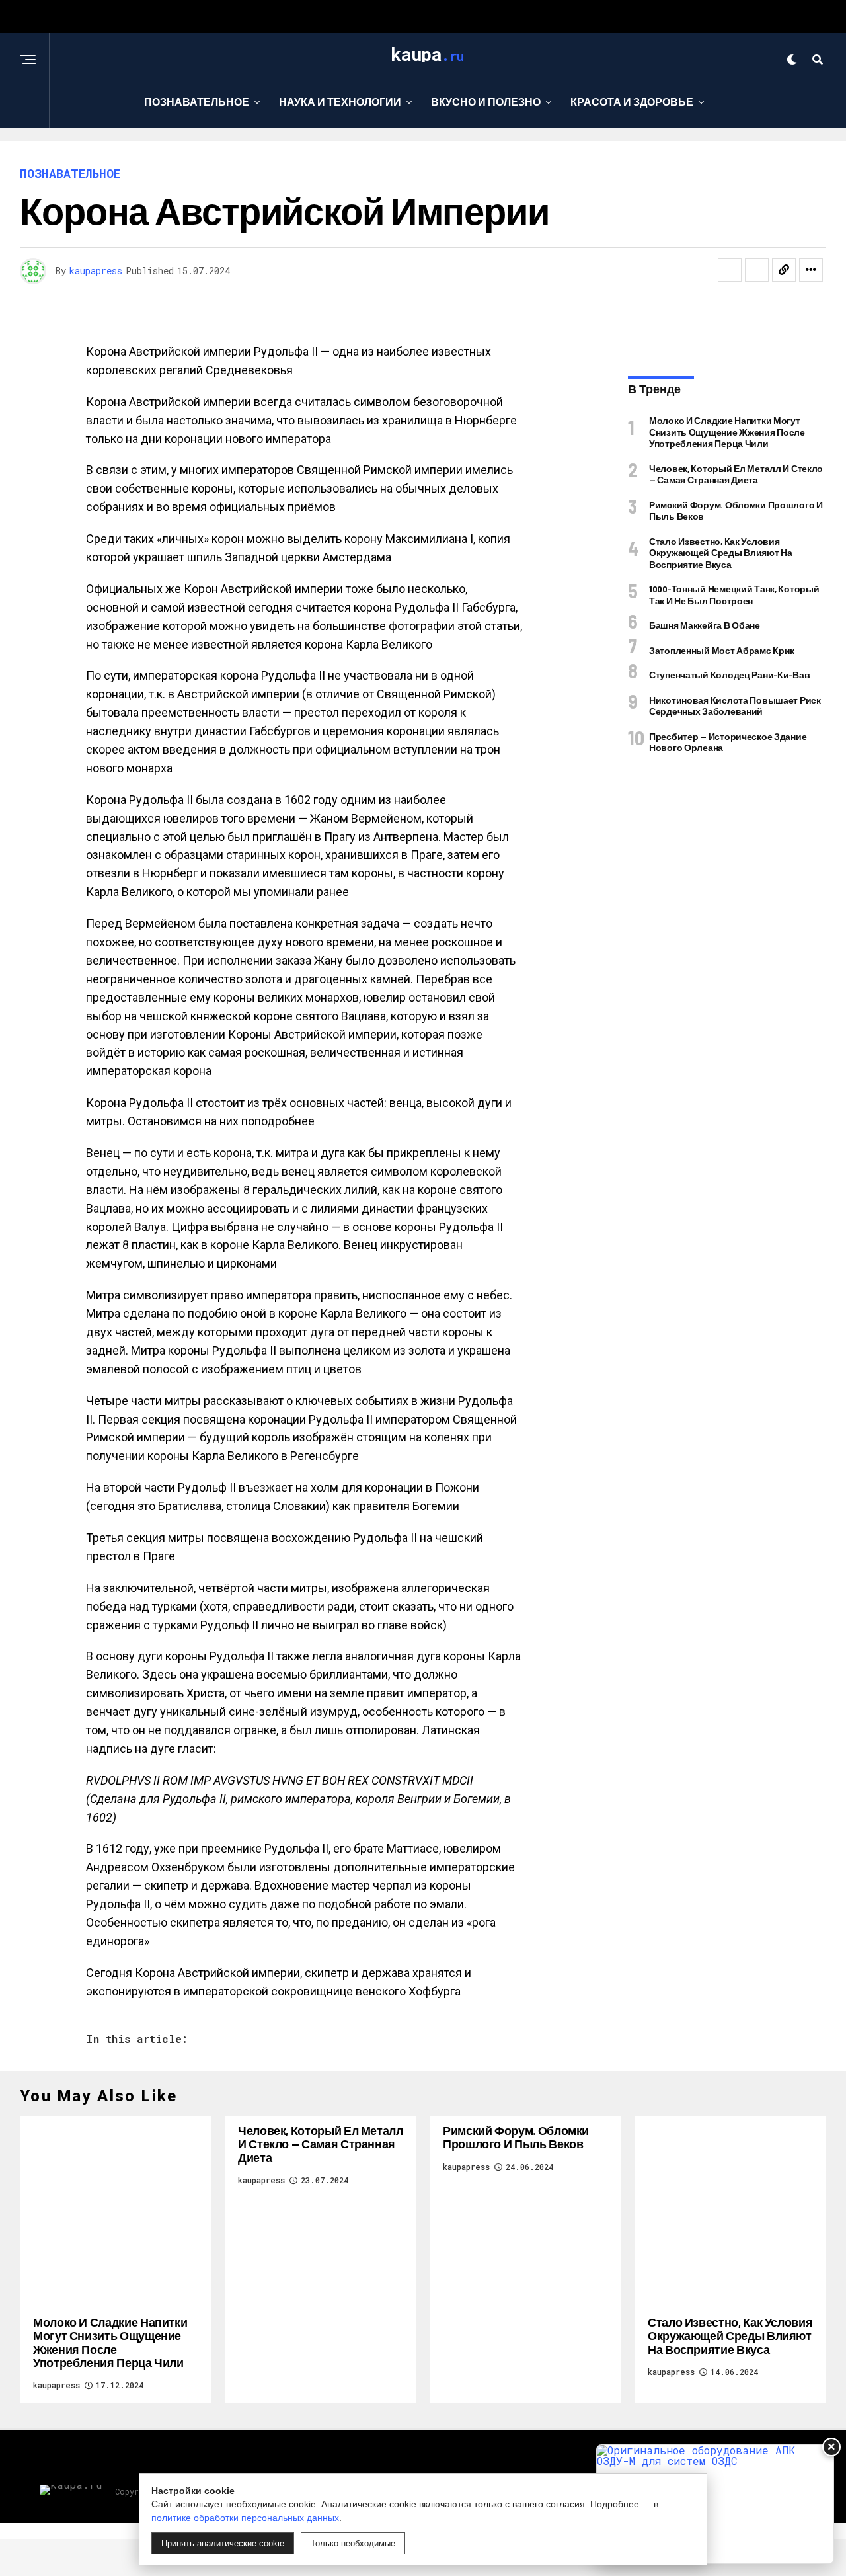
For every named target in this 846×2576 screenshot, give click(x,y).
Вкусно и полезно (486, 101)
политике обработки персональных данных (245, 2518)
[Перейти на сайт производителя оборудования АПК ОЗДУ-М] (715, 2504)
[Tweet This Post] (757, 270)
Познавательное (197, 101)
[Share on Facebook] (730, 270)
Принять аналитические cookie (223, 2543)
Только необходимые (353, 2543)
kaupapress (96, 271)
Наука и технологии (340, 101)
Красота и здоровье (632, 101)
